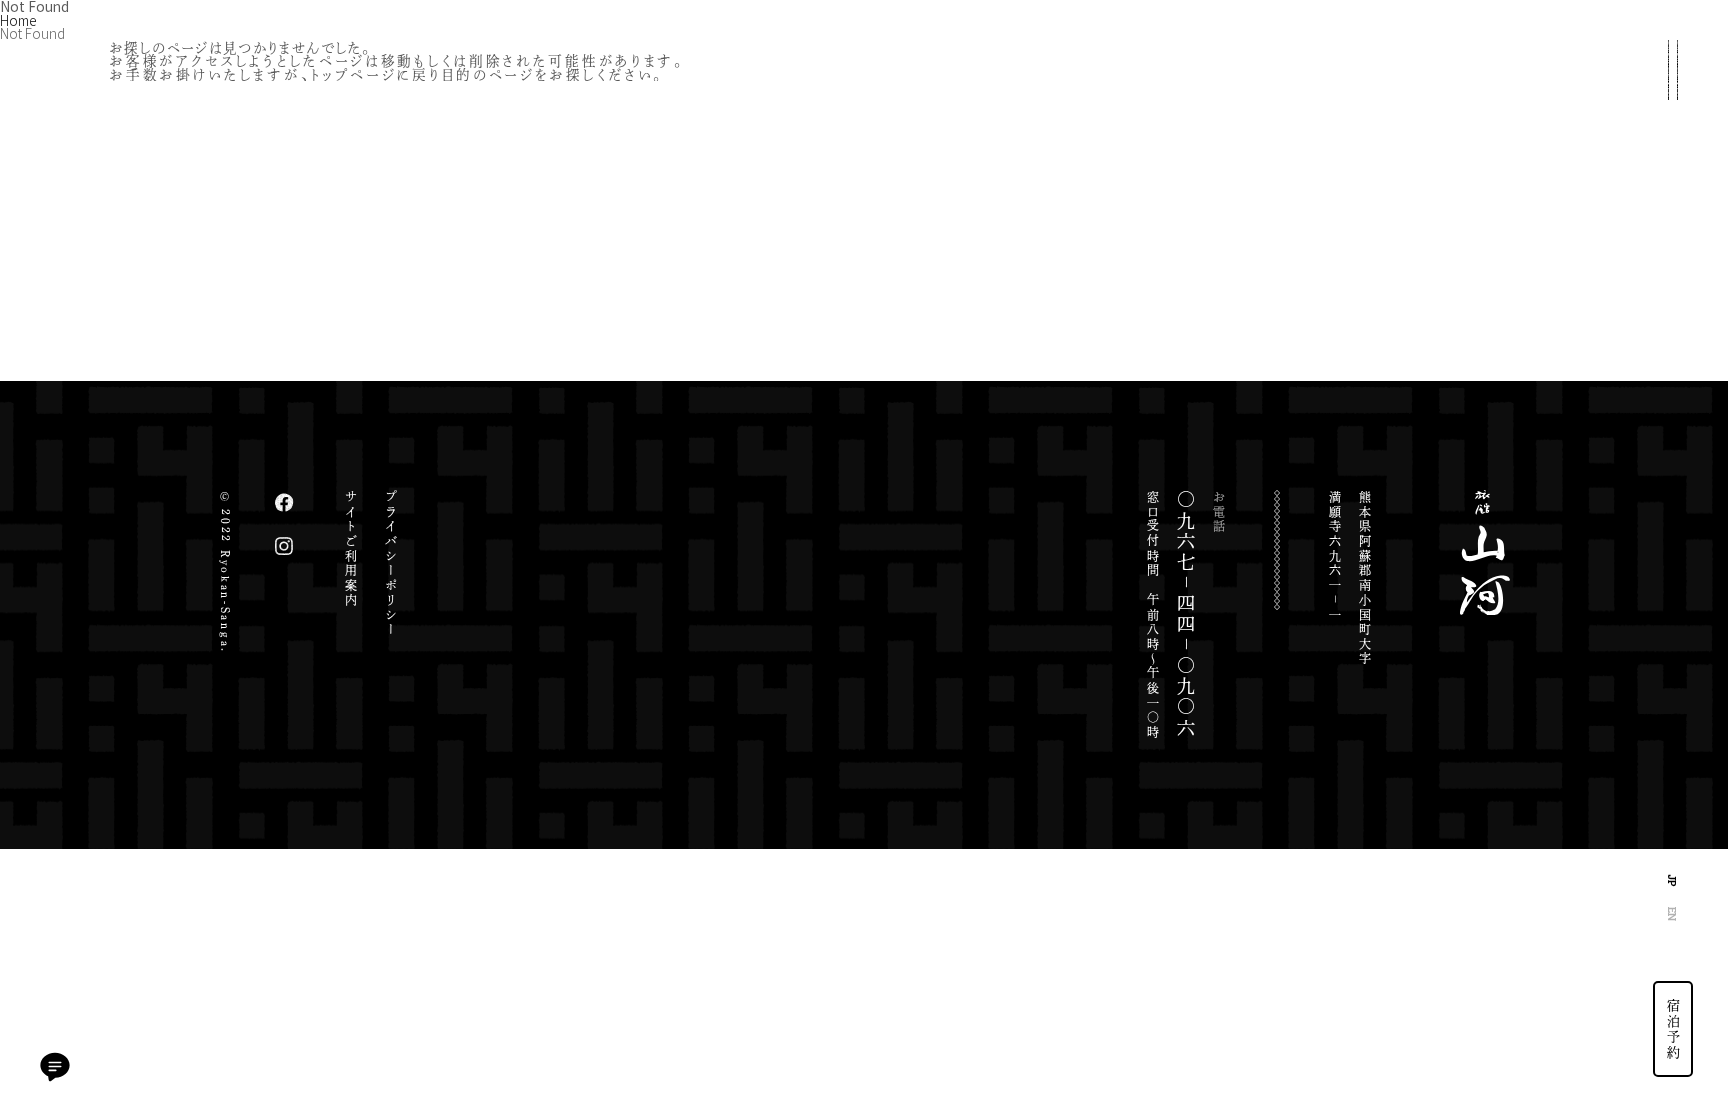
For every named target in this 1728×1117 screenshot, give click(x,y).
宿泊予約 (1674, 1029)
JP (1673, 880)
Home (18, 20)
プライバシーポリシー (391, 563)
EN (1673, 914)
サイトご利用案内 (351, 549)
